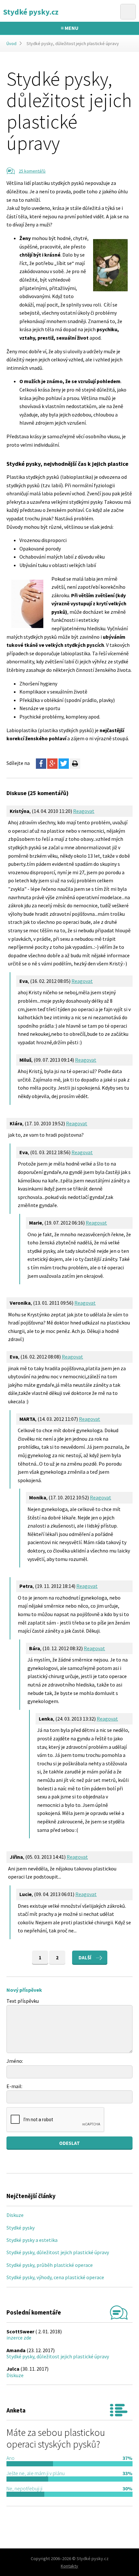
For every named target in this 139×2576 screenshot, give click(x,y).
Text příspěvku (23, 2001)
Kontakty (69, 2566)
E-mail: (14, 2086)
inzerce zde (19, 2338)
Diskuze (15, 2215)
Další (85, 1958)
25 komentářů (32, 171)
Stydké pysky (21, 2228)
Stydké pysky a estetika (32, 2240)
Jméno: (15, 2061)
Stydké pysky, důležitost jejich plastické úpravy (58, 2252)
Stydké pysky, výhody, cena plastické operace (55, 2277)
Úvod (11, 43)
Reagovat (84, 811)
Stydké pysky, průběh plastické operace (50, 2265)
